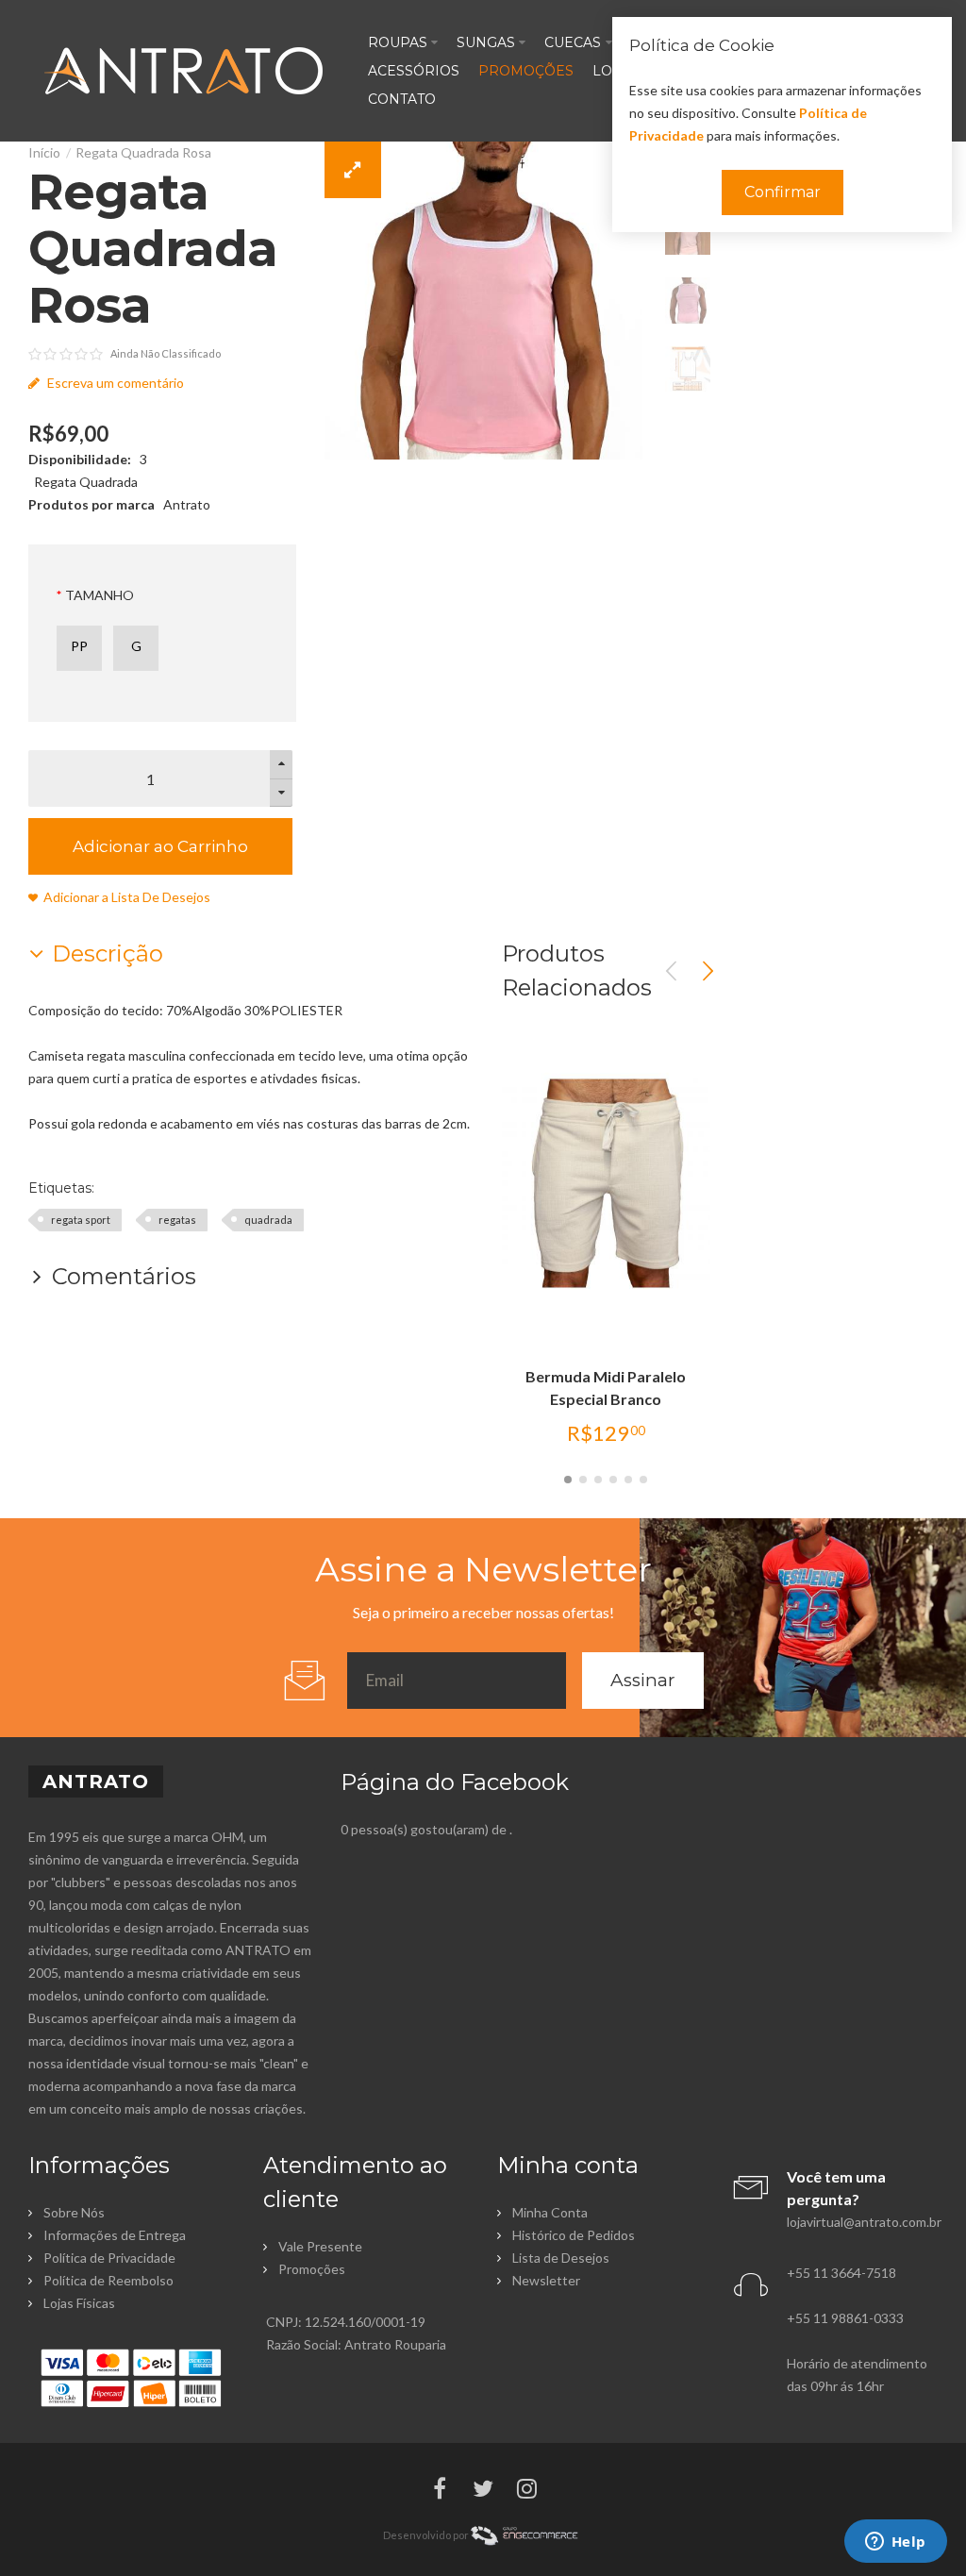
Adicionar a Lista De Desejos (127, 897)
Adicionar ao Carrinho (160, 846)
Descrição (108, 953)
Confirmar (783, 192)
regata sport (81, 1220)
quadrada (268, 1220)
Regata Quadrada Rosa (143, 152)
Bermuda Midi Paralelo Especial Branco (606, 1388)
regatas (177, 1220)
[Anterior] (672, 971)
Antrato (187, 504)
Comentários (124, 1276)
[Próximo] (708, 971)
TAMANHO (100, 595)
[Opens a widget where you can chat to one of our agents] (895, 2543)
